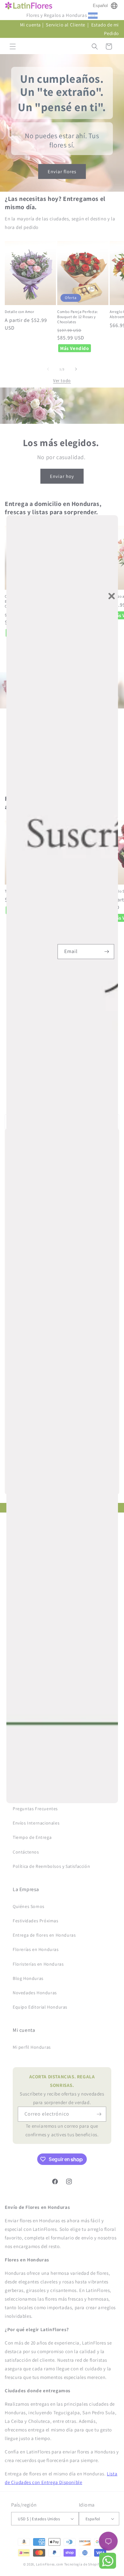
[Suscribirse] (107, 952)
